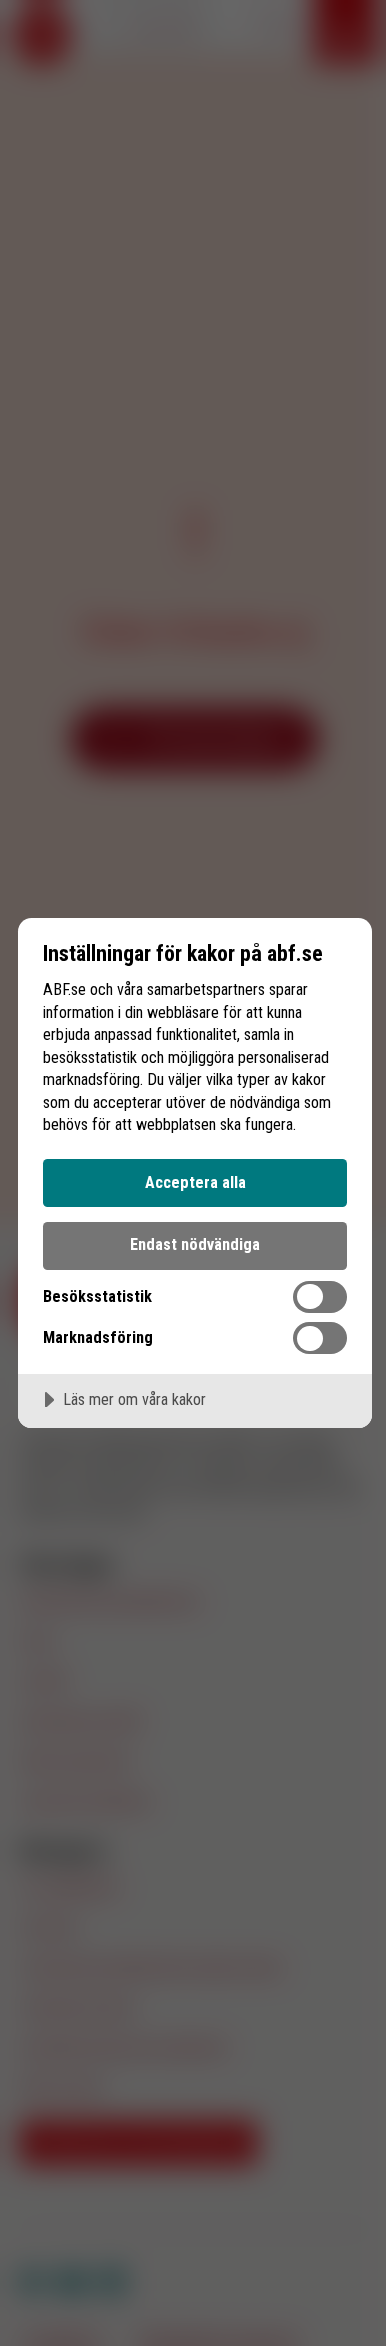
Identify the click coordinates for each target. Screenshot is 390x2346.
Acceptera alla (195, 1182)
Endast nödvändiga (195, 1244)
